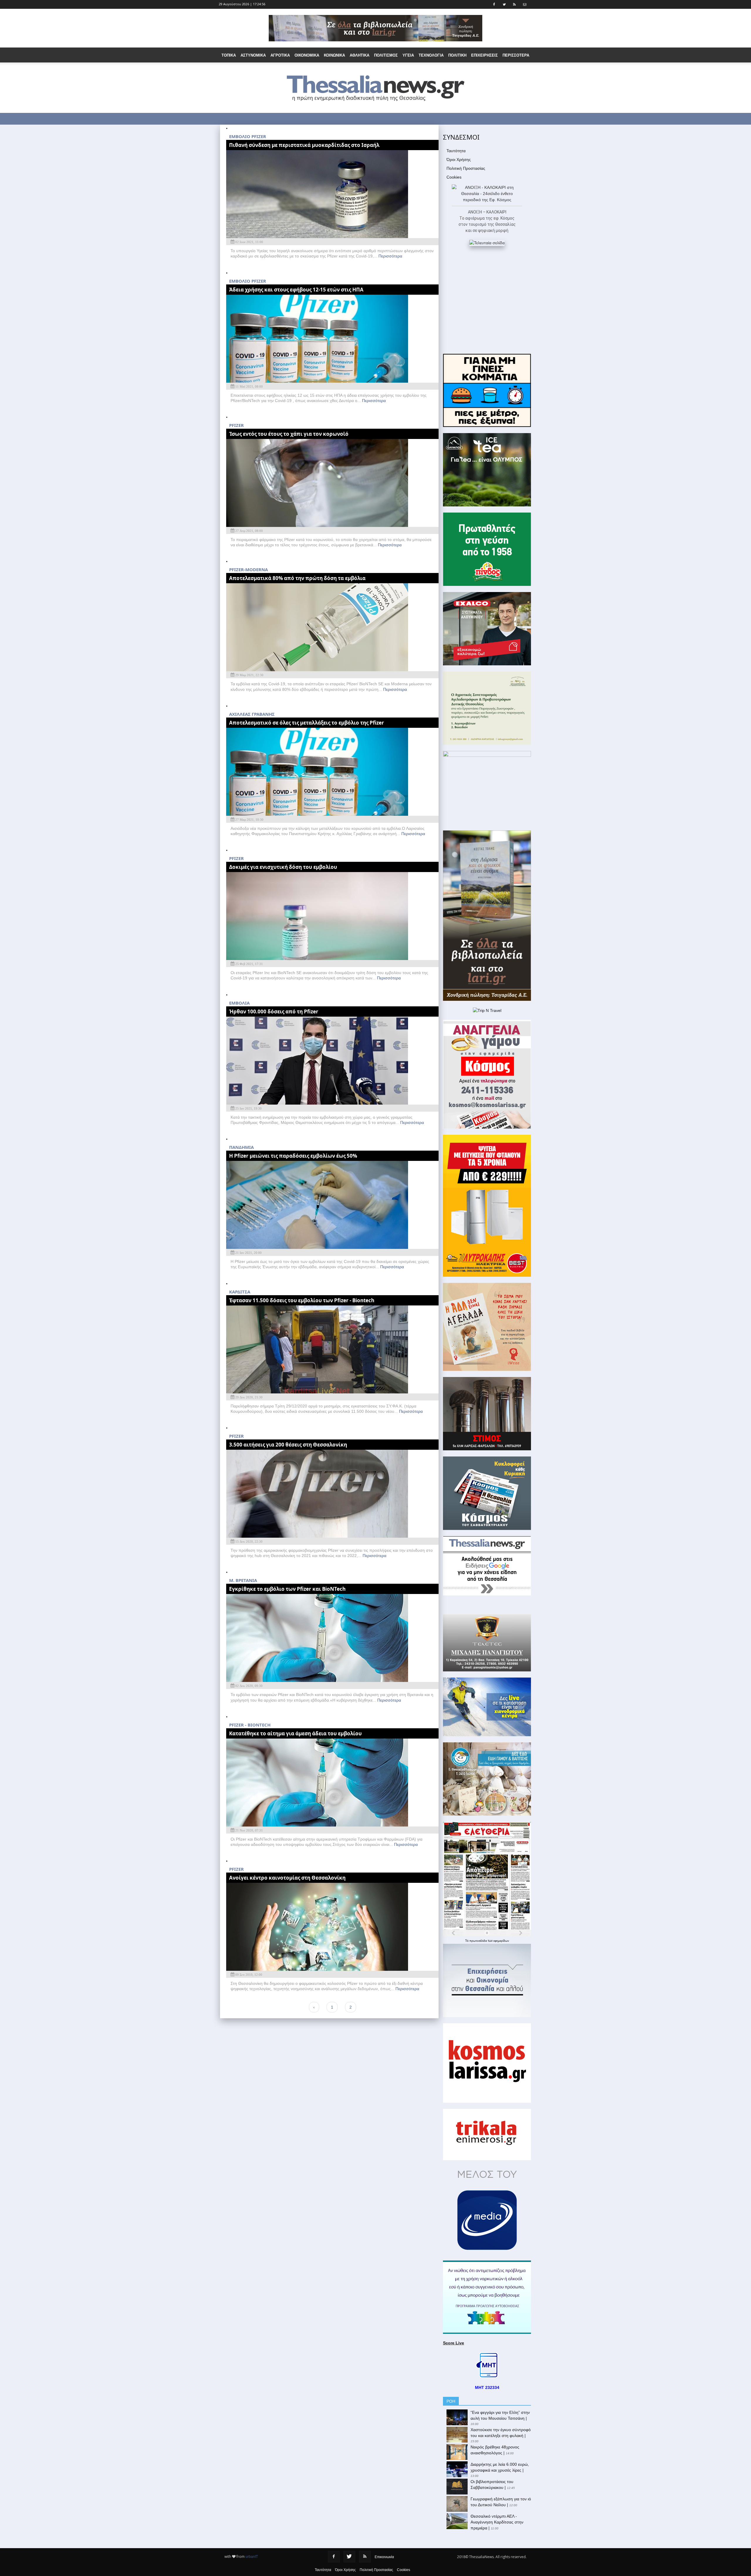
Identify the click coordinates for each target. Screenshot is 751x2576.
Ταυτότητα (456, 151)
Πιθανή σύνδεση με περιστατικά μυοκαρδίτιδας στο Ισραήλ (304, 145)
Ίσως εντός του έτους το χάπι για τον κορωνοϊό (289, 434)
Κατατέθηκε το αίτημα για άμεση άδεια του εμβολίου (295, 1733)
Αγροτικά (280, 55)
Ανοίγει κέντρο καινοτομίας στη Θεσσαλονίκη (287, 1878)
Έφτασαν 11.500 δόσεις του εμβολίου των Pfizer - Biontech (302, 1300)
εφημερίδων (501, 1941)
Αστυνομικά (253, 55)
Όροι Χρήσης (459, 160)
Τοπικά (229, 55)
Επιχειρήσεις (484, 55)
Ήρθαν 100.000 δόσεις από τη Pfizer (274, 1011)
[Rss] (365, 2557)
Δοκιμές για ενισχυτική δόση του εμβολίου (283, 867)
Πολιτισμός (386, 55)
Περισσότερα (390, 256)
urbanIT (252, 2557)
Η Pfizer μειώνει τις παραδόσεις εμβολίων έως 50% (293, 1156)
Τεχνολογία (431, 55)
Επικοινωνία (384, 2557)
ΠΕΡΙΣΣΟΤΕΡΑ (516, 55)
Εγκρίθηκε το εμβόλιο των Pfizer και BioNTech (287, 1589)
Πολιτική (457, 55)
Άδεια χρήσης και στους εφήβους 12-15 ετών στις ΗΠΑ (296, 290)
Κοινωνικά (334, 55)
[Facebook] (334, 2557)
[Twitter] (349, 2557)
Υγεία (408, 55)
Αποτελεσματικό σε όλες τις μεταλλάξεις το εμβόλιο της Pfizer (307, 723)
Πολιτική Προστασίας (466, 168)
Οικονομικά (307, 55)
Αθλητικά (360, 55)
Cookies (454, 177)
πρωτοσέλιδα (479, 1941)
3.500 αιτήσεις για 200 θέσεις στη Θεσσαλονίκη (288, 1445)
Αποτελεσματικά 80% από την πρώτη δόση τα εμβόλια (297, 578)
